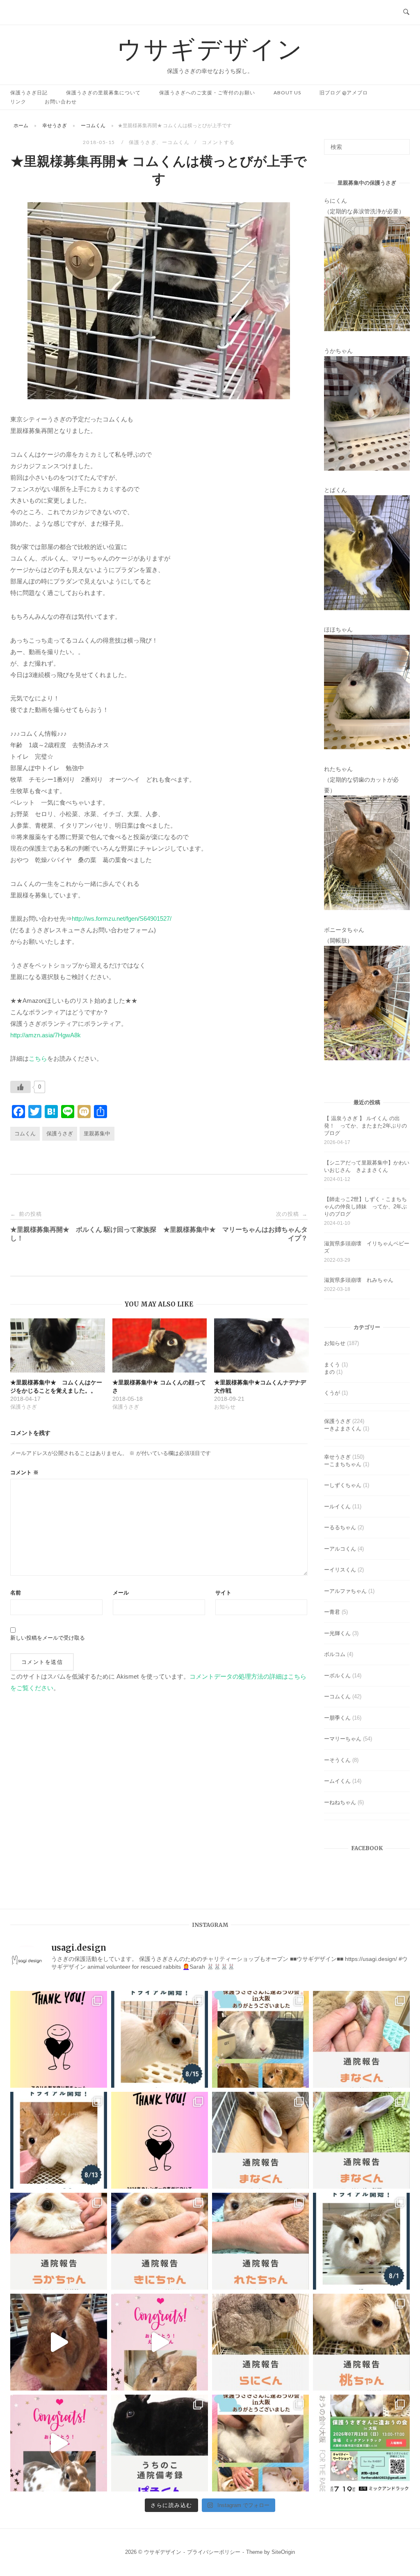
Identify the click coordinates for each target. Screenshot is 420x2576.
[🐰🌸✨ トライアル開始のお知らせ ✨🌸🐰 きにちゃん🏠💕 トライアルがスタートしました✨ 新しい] (59, 2140)
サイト (223, 1593)
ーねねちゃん (340, 1802)
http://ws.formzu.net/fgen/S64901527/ (122, 919)
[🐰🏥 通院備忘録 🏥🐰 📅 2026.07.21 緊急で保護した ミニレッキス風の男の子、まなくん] (361, 2140)
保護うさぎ (143, 142)
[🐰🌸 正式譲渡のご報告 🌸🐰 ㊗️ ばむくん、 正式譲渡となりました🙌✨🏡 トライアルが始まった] (59, 2443)
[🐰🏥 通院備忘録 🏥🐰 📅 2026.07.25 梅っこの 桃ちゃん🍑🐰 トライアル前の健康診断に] (361, 2342)
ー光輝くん (337, 1633)
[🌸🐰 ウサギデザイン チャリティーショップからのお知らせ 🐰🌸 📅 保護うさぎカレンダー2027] (160, 2140)
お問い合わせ (61, 102)
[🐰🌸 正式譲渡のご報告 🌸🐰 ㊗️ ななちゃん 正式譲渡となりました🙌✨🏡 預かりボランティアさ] (59, 2342)
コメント (24, 1472)
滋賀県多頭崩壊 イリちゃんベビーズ (367, 1247)
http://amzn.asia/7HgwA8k (46, 1035)
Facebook (367, 1848)
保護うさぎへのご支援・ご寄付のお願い (207, 93)
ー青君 (332, 1612)
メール (121, 1593)
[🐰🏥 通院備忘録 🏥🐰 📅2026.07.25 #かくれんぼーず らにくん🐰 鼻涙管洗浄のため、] (260, 2342)
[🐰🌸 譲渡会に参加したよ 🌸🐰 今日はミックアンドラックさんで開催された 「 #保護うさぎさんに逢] (260, 2443)
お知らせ (335, 1343)
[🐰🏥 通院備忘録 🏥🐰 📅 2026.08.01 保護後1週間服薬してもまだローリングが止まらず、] (361, 2039)
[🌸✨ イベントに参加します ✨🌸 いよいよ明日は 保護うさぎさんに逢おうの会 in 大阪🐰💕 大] (361, 2443)
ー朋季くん (337, 1718)
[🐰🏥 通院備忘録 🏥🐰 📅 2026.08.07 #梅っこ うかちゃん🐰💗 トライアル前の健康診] (59, 2241)
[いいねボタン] (21, 1087)
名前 (16, 1593)
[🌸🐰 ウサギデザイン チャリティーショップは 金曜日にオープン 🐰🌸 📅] (59, 2039)
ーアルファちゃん (345, 1591)
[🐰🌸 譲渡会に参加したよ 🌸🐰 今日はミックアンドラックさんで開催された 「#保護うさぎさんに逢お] (260, 2039)
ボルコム (335, 1654)
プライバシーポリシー (214, 2552)
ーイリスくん (340, 1570)
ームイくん (337, 1781)
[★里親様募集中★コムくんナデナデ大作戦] (261, 1345)
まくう (332, 1365)
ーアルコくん (340, 1549)
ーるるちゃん (340, 1527)
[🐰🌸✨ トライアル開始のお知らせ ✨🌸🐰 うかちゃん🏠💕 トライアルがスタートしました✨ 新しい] (160, 2039)
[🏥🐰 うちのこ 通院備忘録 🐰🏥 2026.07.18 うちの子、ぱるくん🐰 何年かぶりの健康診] (160, 2443)
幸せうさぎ (55, 125)
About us (287, 93)
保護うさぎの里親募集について (103, 93)
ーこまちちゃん (343, 1464)
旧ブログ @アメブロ (344, 93)
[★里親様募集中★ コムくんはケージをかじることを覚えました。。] (58, 1345)
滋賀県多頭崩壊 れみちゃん (359, 1280)
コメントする (218, 142)
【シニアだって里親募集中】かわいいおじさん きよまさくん (367, 1166)
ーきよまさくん (343, 1429)
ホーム (21, 125)
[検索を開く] (406, 12)
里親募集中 (97, 1134)
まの (329, 1372)
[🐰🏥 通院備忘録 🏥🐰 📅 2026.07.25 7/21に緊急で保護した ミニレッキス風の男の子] (260, 2140)
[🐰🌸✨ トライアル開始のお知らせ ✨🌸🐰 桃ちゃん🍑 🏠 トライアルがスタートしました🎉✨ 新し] (361, 2241)
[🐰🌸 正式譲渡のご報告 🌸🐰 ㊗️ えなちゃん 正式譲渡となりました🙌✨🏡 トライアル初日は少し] (160, 2342)
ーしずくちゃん (343, 1485)
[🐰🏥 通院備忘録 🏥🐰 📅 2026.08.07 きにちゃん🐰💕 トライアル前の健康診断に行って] (160, 2241)
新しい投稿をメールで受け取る (48, 1638)
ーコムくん (93, 125)
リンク (18, 102)
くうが (332, 1393)
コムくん (25, 1134)
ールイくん (337, 1506)
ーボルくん (337, 1676)
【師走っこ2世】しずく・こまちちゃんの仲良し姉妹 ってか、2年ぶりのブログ (365, 1207)
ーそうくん (337, 1760)
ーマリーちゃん (343, 1739)
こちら (38, 1058)
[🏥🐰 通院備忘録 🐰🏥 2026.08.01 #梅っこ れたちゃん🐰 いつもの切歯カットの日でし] (260, 2241)
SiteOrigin (283, 2552)
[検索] (401, 143)
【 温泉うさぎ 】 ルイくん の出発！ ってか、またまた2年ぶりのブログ (365, 1126)
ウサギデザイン (210, 48)
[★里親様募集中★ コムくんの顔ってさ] (160, 1345)
